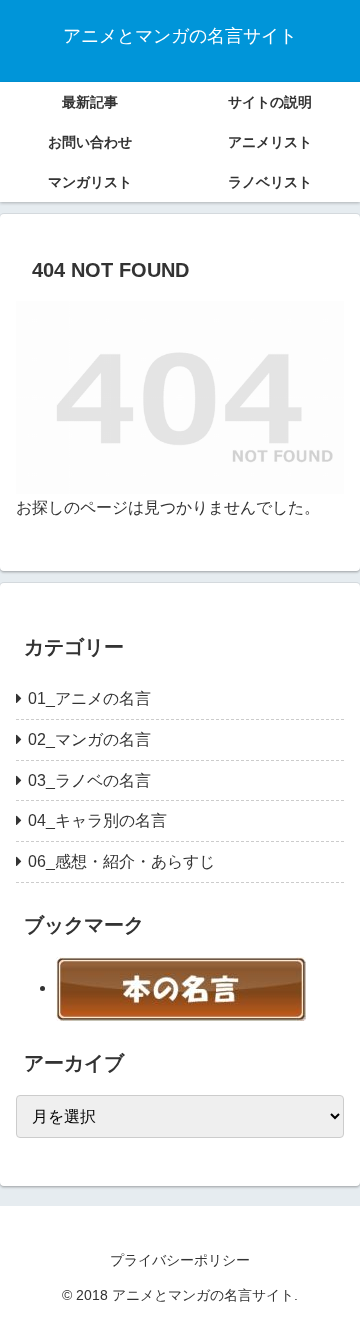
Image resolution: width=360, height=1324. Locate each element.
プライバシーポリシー (180, 1260)
